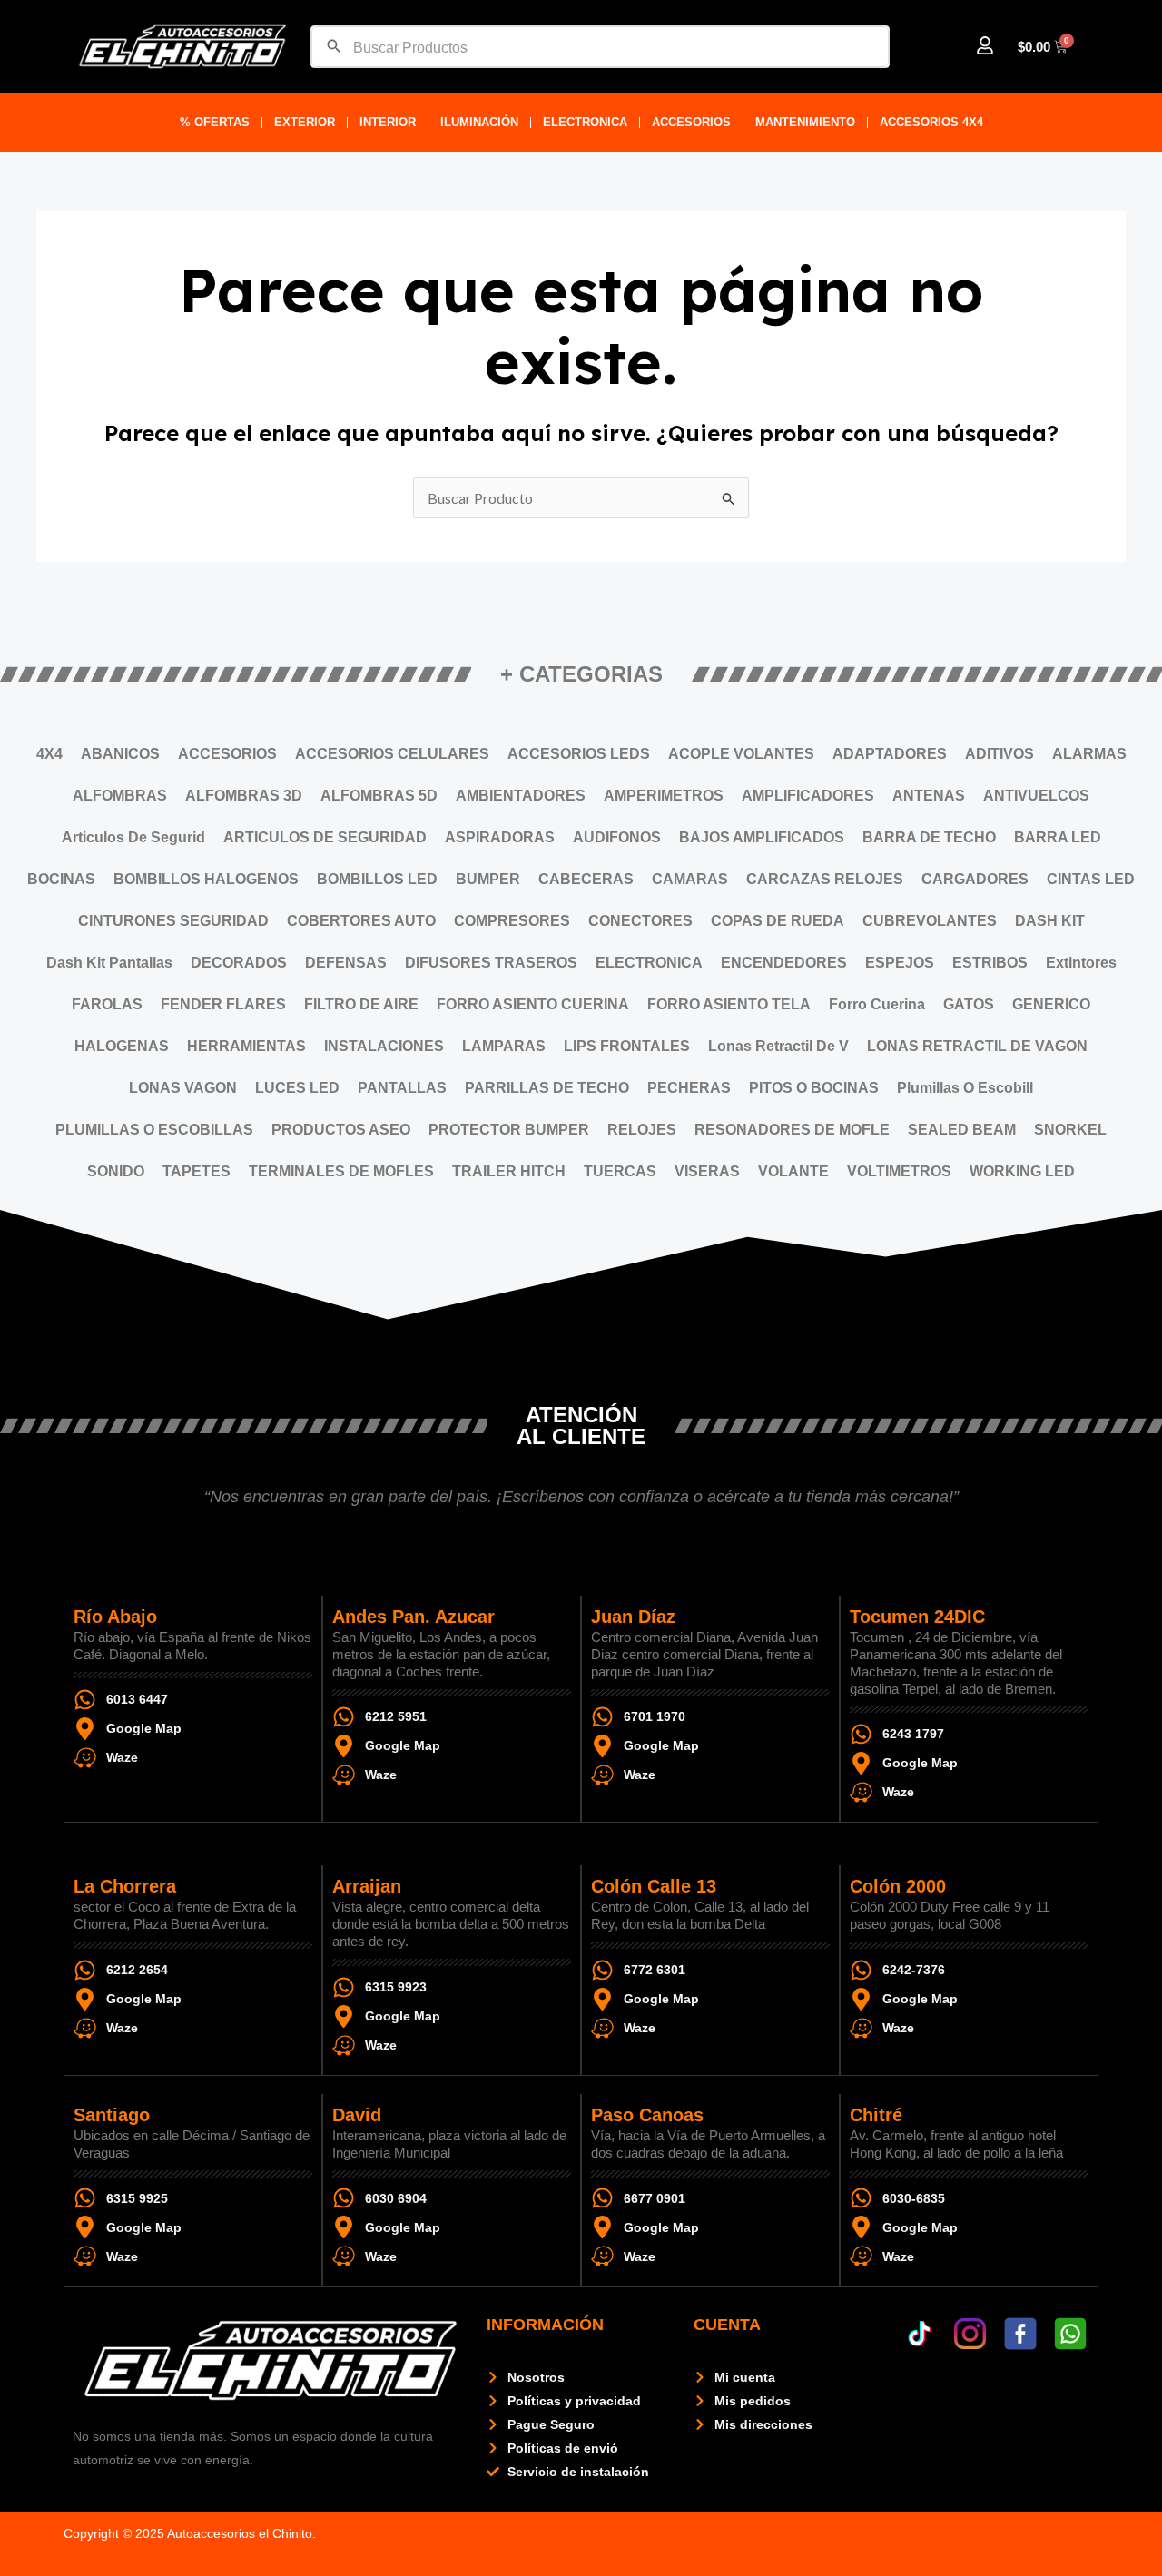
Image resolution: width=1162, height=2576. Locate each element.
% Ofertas (215, 122)
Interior (388, 122)
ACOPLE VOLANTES (741, 754)
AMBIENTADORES (521, 796)
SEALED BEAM (962, 1130)
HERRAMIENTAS (246, 1046)
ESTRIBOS (990, 963)
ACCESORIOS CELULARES (392, 754)
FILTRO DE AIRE (361, 1004)
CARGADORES (975, 879)
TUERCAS (620, 1171)
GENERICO (1051, 1004)
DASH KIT (1050, 921)
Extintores (1081, 963)
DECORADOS (239, 963)
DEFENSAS (346, 963)
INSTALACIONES (384, 1046)
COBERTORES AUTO (361, 921)
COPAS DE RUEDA (778, 921)
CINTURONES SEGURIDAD (173, 921)
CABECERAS (586, 879)
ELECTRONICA (585, 122)
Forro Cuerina (877, 1004)
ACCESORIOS (691, 122)
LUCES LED (297, 1088)
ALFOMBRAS (120, 796)
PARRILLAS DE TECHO (547, 1088)
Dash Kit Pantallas (109, 963)
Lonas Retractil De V (778, 1046)
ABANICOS (120, 754)
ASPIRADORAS (500, 837)
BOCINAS (61, 879)
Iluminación (479, 122)
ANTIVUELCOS (1036, 796)
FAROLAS (107, 1004)
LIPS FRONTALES (627, 1046)
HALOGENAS (122, 1046)
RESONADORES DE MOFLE (792, 1130)
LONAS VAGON (183, 1088)
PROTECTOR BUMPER (509, 1130)
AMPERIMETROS (664, 796)
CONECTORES (640, 921)
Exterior (305, 122)
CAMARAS (690, 879)
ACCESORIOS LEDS (579, 754)
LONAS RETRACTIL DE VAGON (977, 1046)
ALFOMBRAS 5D (379, 796)
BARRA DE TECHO (929, 837)
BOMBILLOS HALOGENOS (206, 879)
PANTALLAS (402, 1088)
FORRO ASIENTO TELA (729, 1004)
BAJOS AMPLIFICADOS (762, 837)
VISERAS (707, 1171)
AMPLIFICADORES (808, 796)
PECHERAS (689, 1088)
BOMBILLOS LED (377, 879)
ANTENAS (929, 796)
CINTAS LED (1091, 879)
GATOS (969, 1004)
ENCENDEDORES (784, 963)
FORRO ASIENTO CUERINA (533, 1004)
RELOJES (642, 1130)
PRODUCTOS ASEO (341, 1130)
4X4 (49, 754)
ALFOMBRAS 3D (244, 796)
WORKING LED (1022, 1171)
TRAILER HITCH (509, 1171)
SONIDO (116, 1171)
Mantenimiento (805, 122)
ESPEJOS (900, 963)
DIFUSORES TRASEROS (491, 963)
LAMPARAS (504, 1046)
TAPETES (197, 1171)
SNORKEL (1070, 1130)
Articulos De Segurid (133, 837)
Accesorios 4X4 (931, 122)
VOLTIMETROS (899, 1171)
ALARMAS (1089, 754)
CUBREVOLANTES (930, 921)
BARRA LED (1058, 837)
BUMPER (488, 879)
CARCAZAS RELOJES (825, 879)
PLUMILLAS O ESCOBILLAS (154, 1130)
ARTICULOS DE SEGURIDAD (325, 837)
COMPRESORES (512, 921)
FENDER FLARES (223, 1004)
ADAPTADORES (890, 754)
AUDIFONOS (617, 837)
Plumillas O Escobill (965, 1088)
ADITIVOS (1000, 754)
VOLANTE (793, 1171)
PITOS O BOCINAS (814, 1088)
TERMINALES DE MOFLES (341, 1171)
